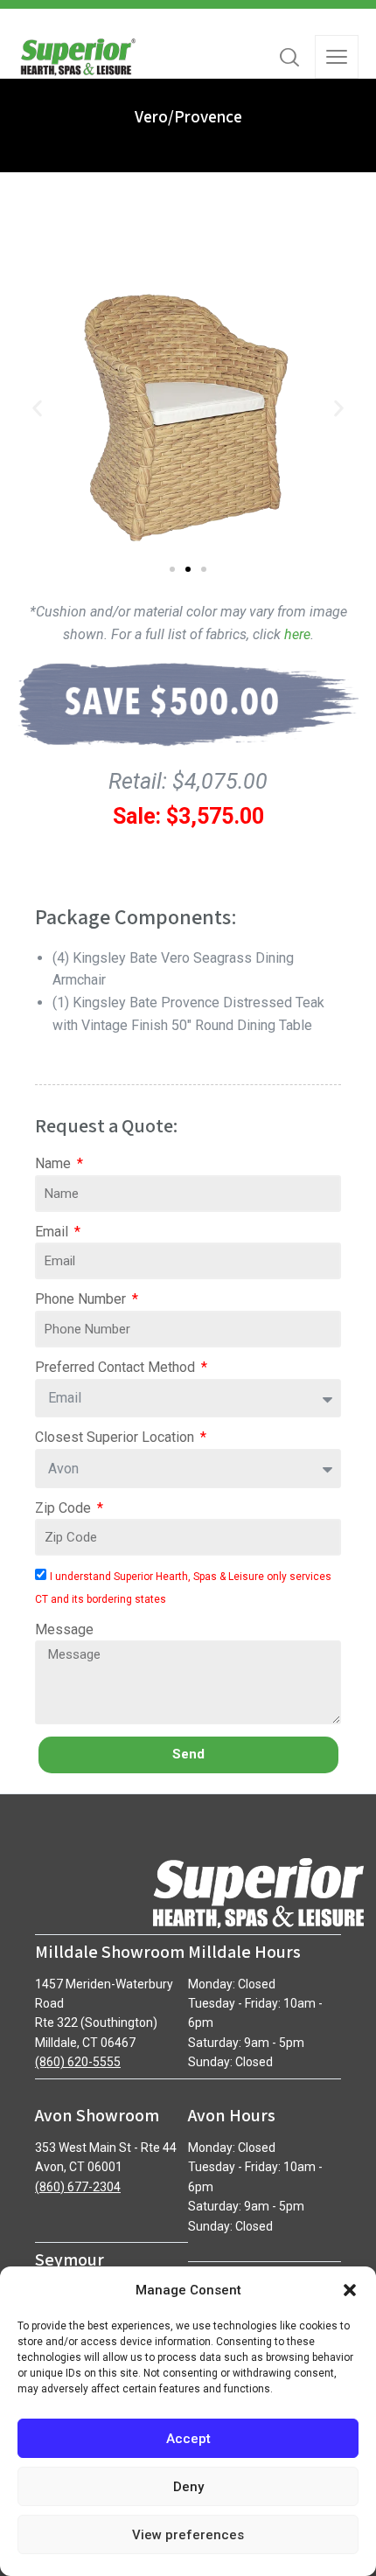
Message (64, 1629)
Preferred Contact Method (117, 1367)
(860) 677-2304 (78, 2187)
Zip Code (65, 1508)
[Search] (289, 57)
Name (55, 1163)
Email (53, 1232)
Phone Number (82, 1299)
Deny (188, 2487)
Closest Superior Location (116, 1437)
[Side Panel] (337, 57)
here (297, 634)
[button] (350, 2290)
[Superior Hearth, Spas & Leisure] (77, 57)
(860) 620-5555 (78, 2062)
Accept (188, 2439)
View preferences (188, 2535)
